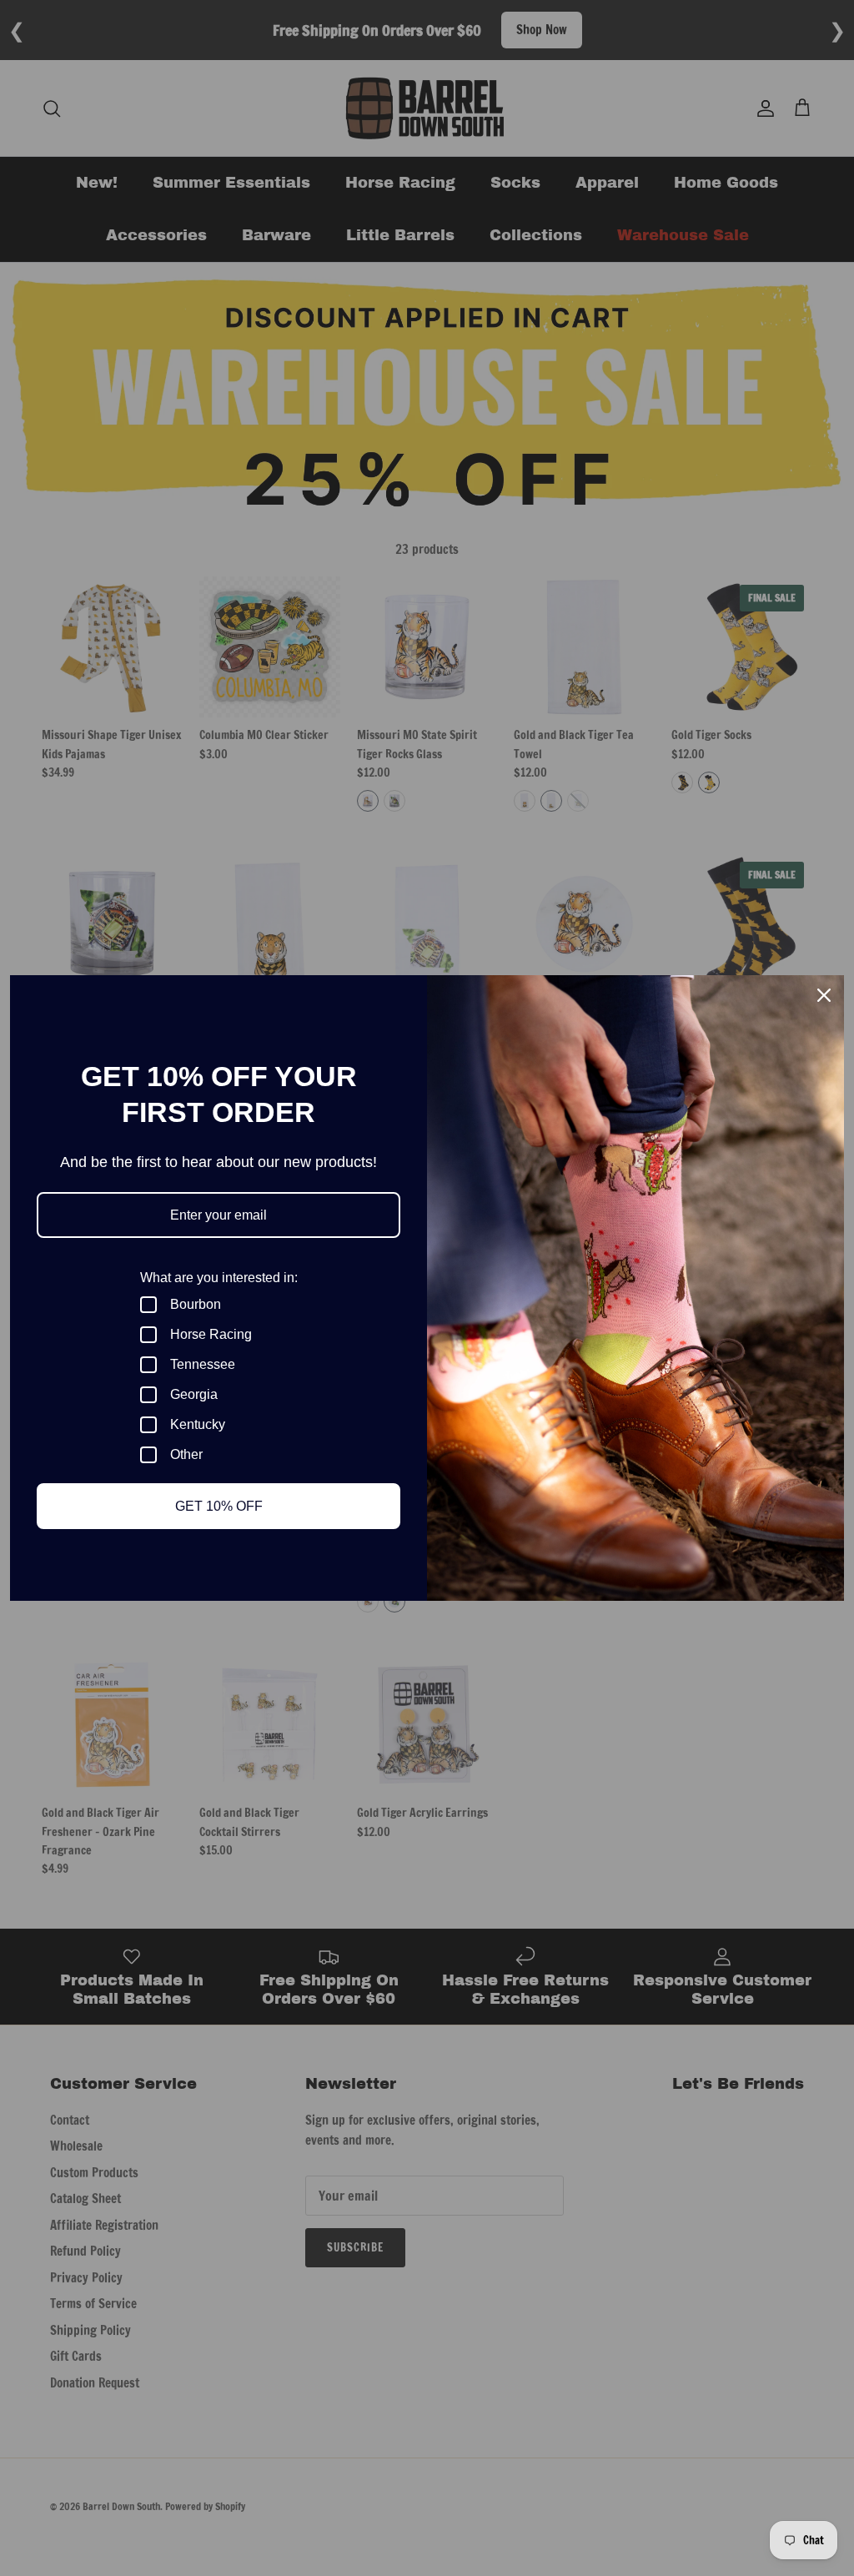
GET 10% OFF (219, 1506)
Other (186, 1454)
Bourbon (196, 1304)
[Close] (824, 995)
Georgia (194, 1394)
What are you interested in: (219, 1278)
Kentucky (198, 1424)
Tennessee (203, 1364)
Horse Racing (211, 1334)
